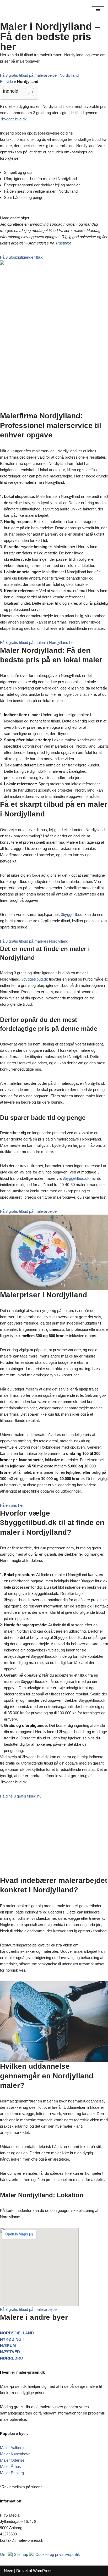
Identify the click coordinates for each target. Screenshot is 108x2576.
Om (3, 2554)
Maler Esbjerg (12, 2473)
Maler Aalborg (12, 2448)
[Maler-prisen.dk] (20, 11)
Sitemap (21, 2554)
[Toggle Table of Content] (27, 92)
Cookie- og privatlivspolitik (58, 2554)
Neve (9, 2571)
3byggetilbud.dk (13, 119)
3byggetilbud (72, 914)
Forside (6, 82)
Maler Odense (12, 2460)
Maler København (15, 2454)
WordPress (43, 2571)
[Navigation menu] (98, 11)
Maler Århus (10, 2466)
